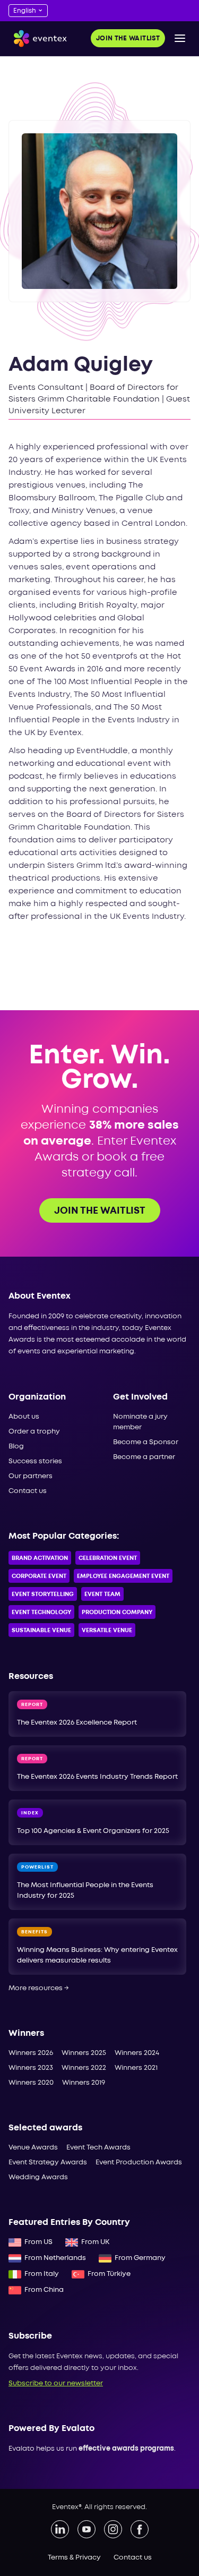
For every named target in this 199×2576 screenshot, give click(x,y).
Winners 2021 (136, 2068)
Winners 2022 (84, 2068)
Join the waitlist (128, 39)
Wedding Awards (38, 2177)
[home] (38, 39)
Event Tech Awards (98, 2148)
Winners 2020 (31, 2083)
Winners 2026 (31, 2053)
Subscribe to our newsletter (56, 2383)
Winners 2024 (137, 2053)
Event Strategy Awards (48, 2163)
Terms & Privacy (74, 2558)
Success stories (35, 1461)
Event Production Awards (139, 2163)
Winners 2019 (84, 2083)
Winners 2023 (31, 2068)
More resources (39, 1988)
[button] (180, 38)
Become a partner (144, 1457)
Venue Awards (33, 2148)
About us (24, 1417)
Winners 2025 (84, 2053)
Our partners (31, 1476)
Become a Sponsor (146, 1442)
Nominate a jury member (140, 1422)
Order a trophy (34, 1432)
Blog (16, 1447)
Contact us (28, 1491)
